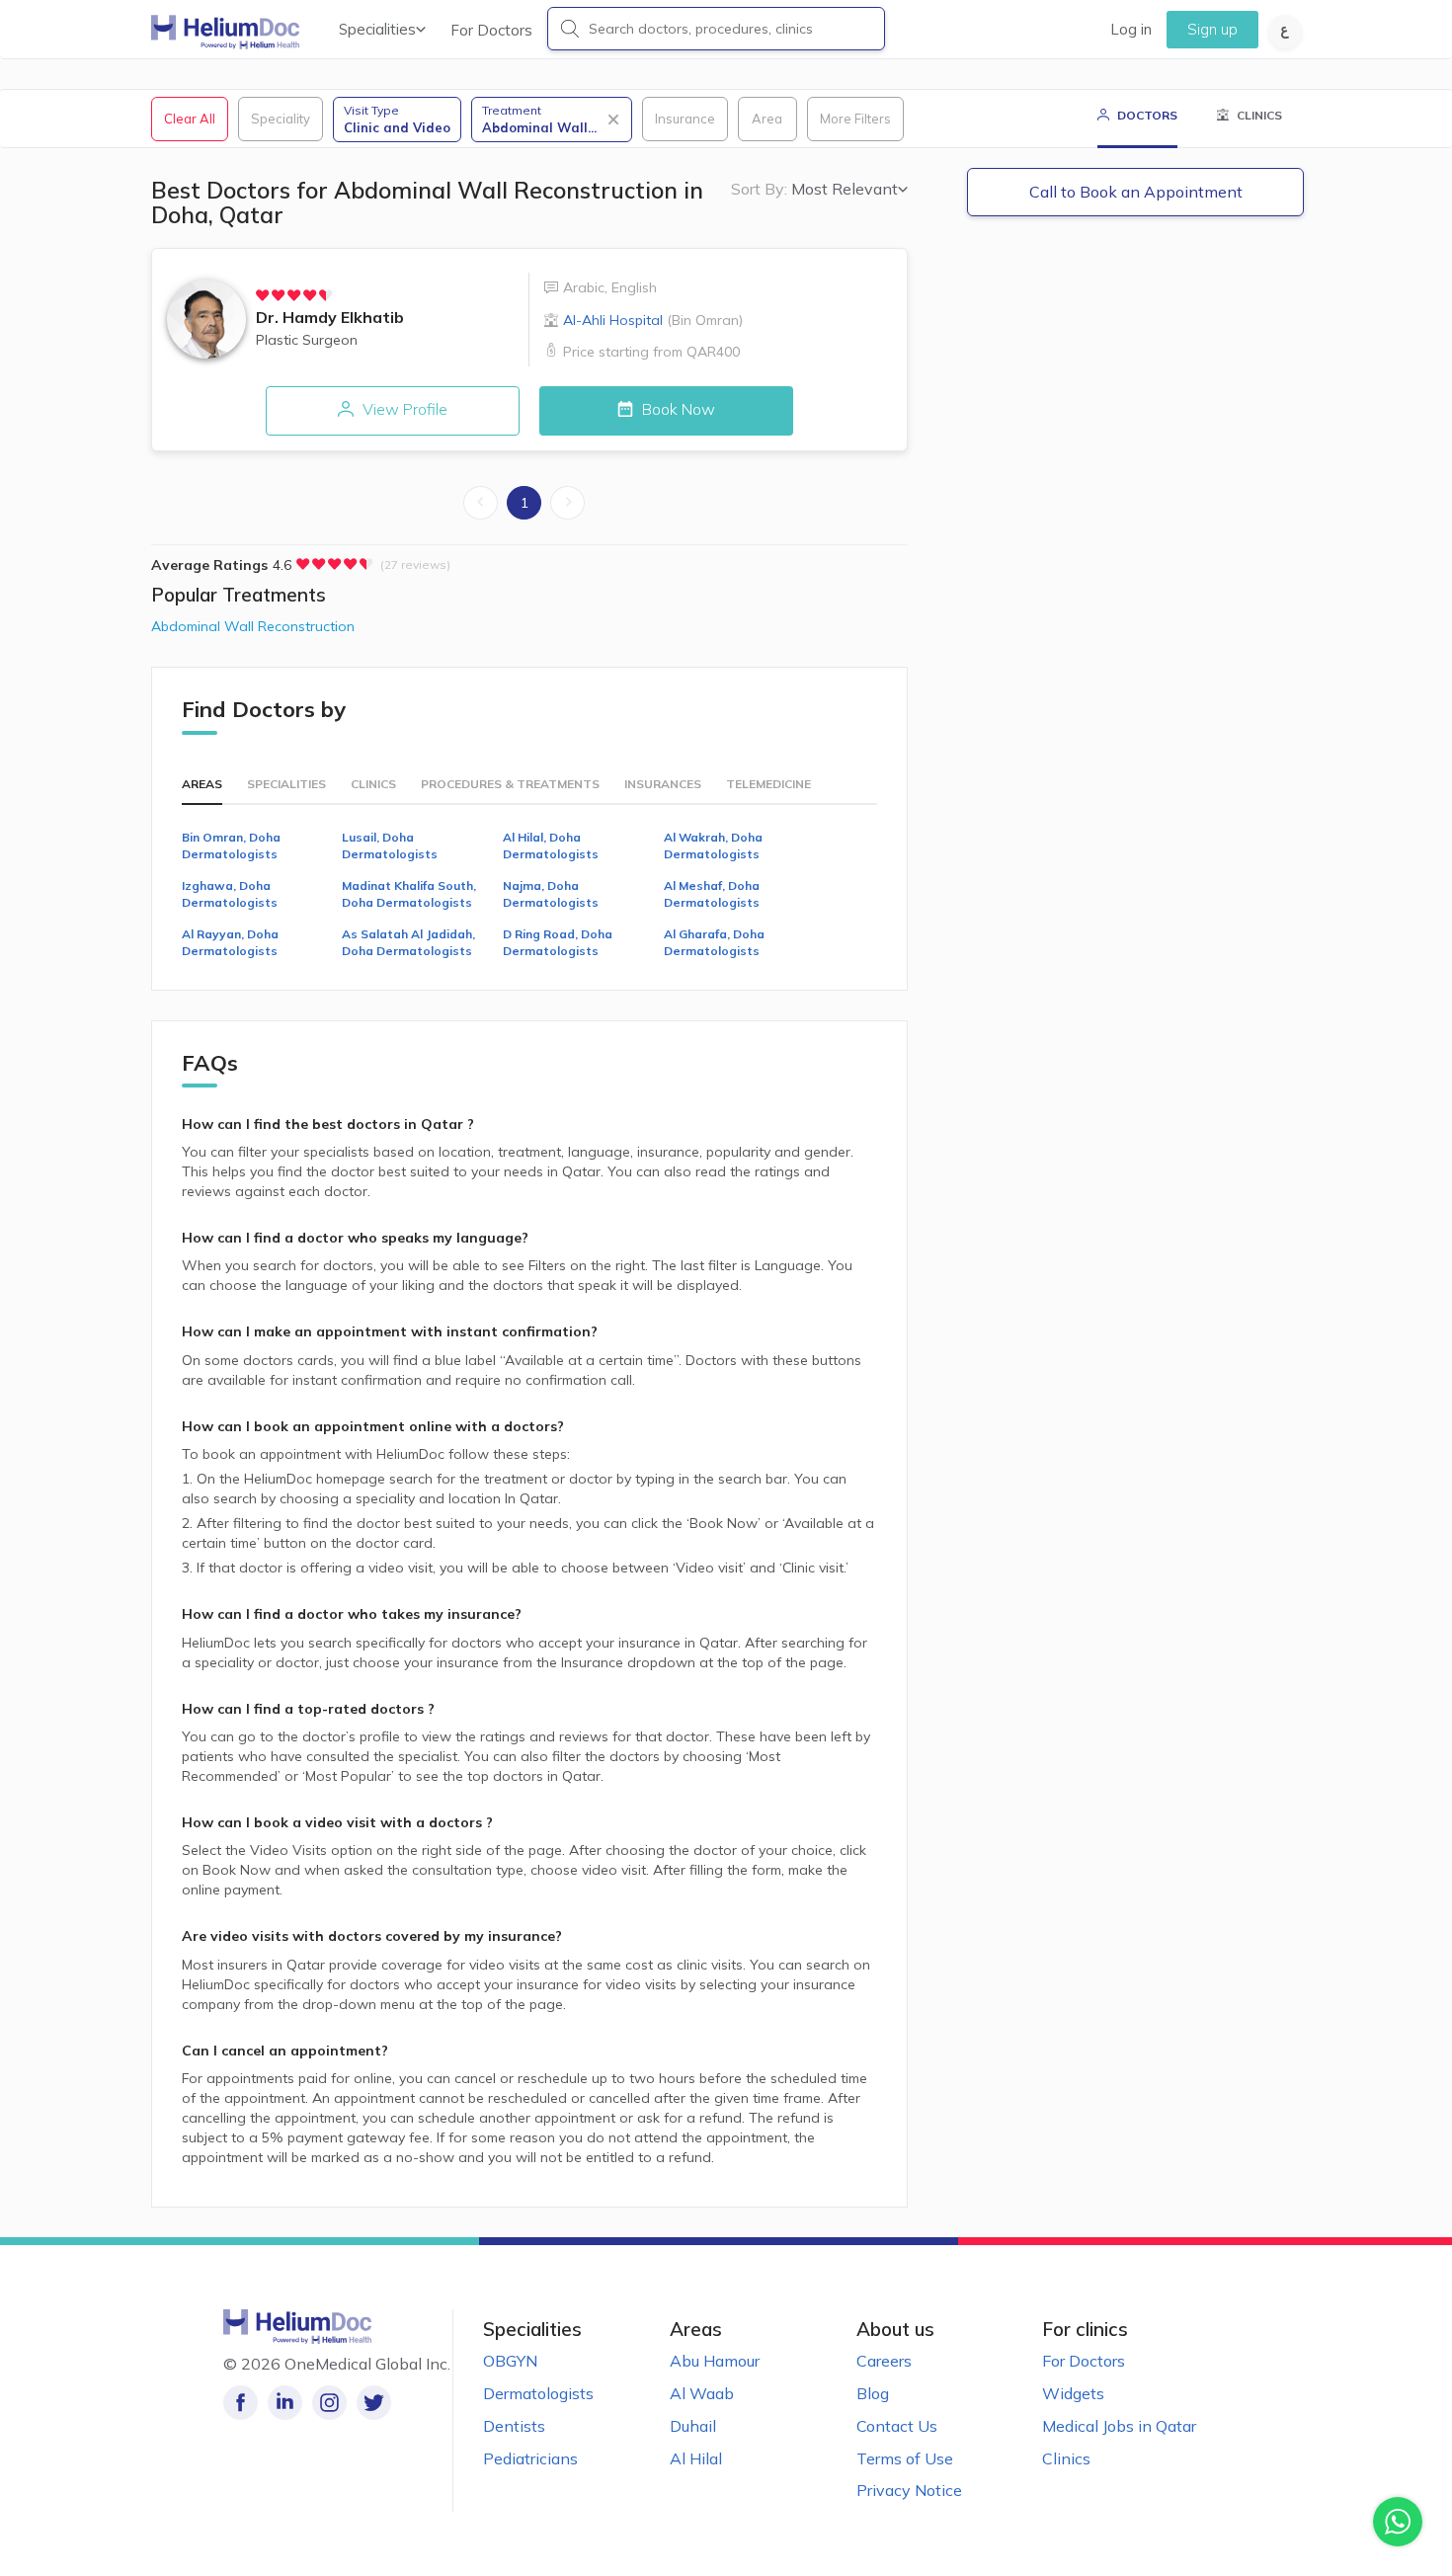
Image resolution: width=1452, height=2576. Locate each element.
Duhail (693, 2426)
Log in (1131, 29)
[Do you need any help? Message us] (1398, 2522)
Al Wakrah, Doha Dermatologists (713, 845)
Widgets (1073, 2393)
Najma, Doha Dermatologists (551, 894)
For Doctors (491, 30)
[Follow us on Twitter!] (374, 2403)
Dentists (514, 2426)
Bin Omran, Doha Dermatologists (231, 845)
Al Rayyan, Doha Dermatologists (230, 942)
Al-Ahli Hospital (653, 320)
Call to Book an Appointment (1136, 192)
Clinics (1066, 2458)
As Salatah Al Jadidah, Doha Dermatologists (408, 942)
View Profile (403, 409)
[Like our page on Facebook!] (241, 2403)
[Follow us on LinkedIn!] (285, 2403)
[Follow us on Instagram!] (329, 2403)
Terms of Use (905, 2458)
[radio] (263, 295)
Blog (873, 2393)
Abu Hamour (715, 2361)
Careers (884, 2361)
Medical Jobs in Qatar (1119, 2426)
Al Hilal (696, 2458)
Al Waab (702, 2393)
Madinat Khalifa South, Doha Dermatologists (409, 894)
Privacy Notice (909, 2490)
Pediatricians (530, 2458)
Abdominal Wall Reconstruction (253, 626)
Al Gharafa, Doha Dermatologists (714, 942)
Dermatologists (538, 2393)
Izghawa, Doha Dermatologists (230, 894)
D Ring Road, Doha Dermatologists (558, 942)
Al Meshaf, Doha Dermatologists (712, 894)
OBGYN (510, 2361)
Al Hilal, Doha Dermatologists (551, 845)
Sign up (1212, 29)
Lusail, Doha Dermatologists (390, 845)
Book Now (677, 409)
